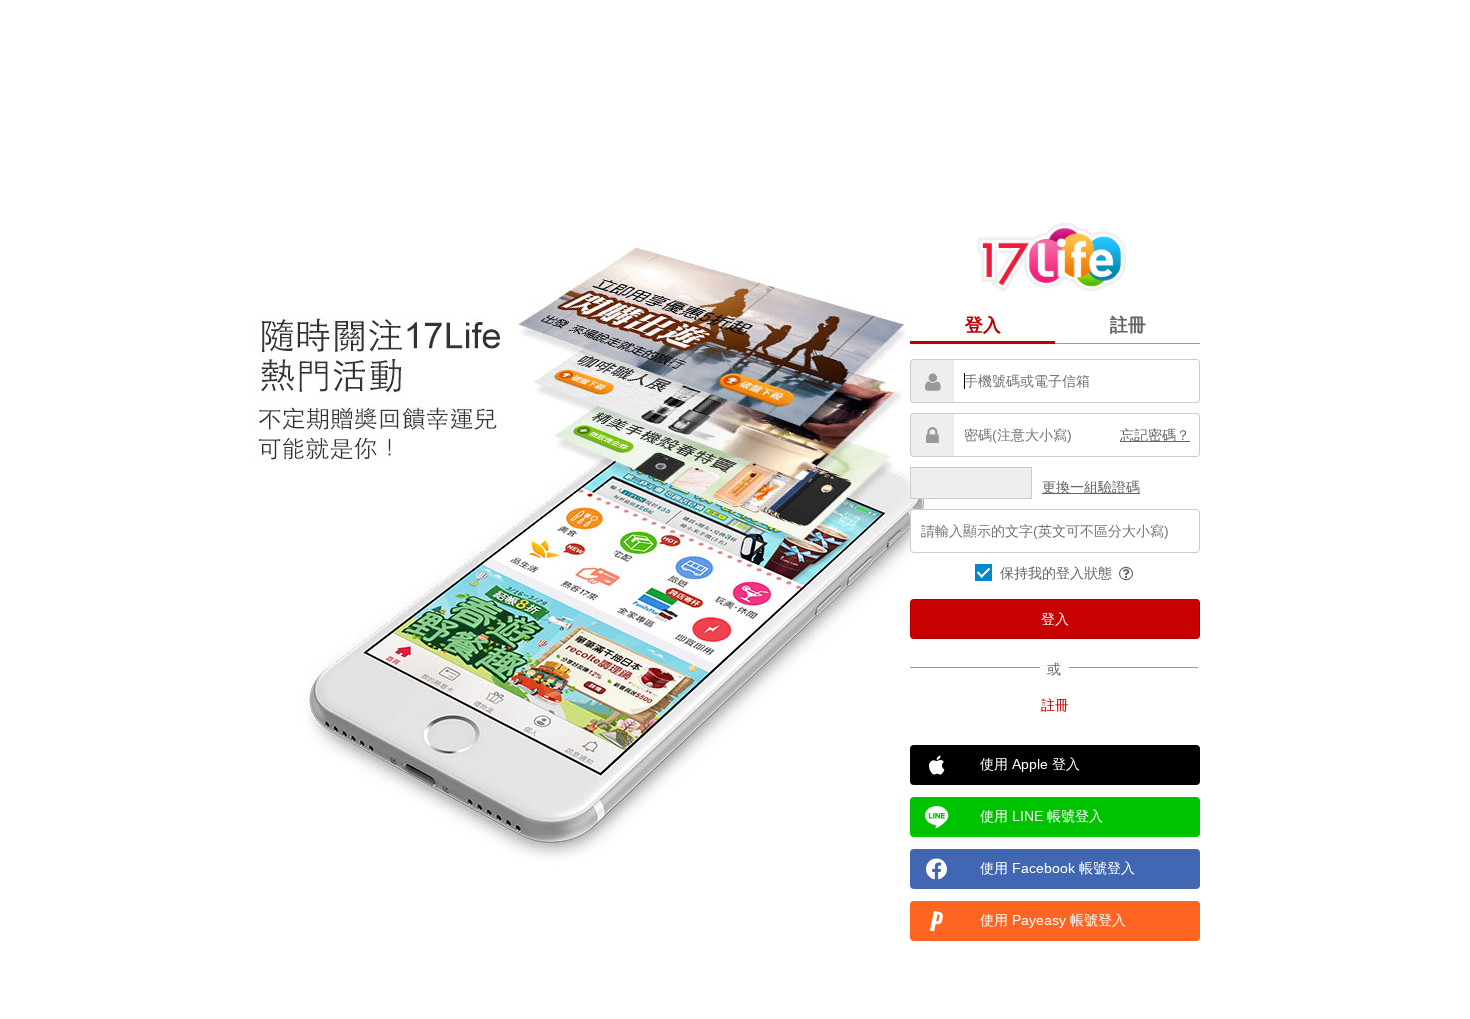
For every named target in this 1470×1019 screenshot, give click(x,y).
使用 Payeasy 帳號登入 (1053, 920)
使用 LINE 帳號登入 (1041, 816)
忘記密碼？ (1155, 435)
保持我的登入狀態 (1058, 573)
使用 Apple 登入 (1030, 764)
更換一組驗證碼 (1091, 487)
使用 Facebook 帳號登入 (1057, 868)
